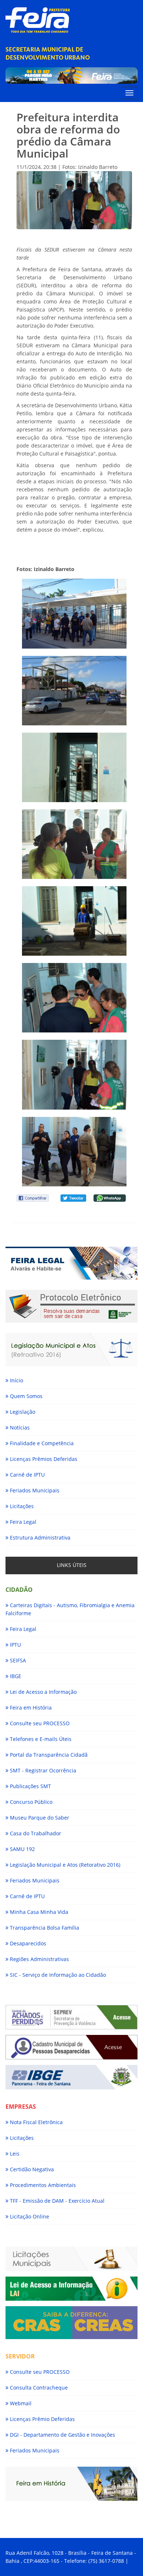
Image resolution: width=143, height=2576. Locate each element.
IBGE (15, 1676)
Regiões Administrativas (39, 1959)
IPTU (15, 1645)
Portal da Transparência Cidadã (48, 1755)
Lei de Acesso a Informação (43, 1692)
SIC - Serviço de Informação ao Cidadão (57, 1975)
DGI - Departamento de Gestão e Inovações (62, 2435)
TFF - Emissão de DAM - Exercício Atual (56, 2201)
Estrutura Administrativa (39, 1538)
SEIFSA (17, 1660)
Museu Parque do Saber (39, 1818)
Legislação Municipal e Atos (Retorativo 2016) (64, 1865)
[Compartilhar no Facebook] (33, 1198)
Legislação (22, 1412)
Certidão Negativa (31, 2169)
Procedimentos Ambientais (42, 2185)
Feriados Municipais (34, 1490)
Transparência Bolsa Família (44, 1928)
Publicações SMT (30, 1786)
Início (16, 1380)
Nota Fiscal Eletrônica (36, 2122)
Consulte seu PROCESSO (39, 1723)
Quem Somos (25, 1396)
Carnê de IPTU (27, 1475)
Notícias (19, 1427)
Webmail (20, 2403)
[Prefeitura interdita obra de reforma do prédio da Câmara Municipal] (74, 613)
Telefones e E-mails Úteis (40, 1739)
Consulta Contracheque (38, 2388)
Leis (14, 2154)
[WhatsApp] (110, 1198)
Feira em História (30, 1708)
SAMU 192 (22, 1849)
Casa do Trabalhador (35, 1833)
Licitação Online (29, 2216)
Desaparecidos (27, 1943)
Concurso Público (30, 1802)
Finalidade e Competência (41, 1443)
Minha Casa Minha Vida (38, 1912)
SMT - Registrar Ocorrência (42, 1770)
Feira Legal (22, 1522)
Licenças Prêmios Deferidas (43, 1459)
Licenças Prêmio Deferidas (42, 2419)
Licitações (21, 1506)
